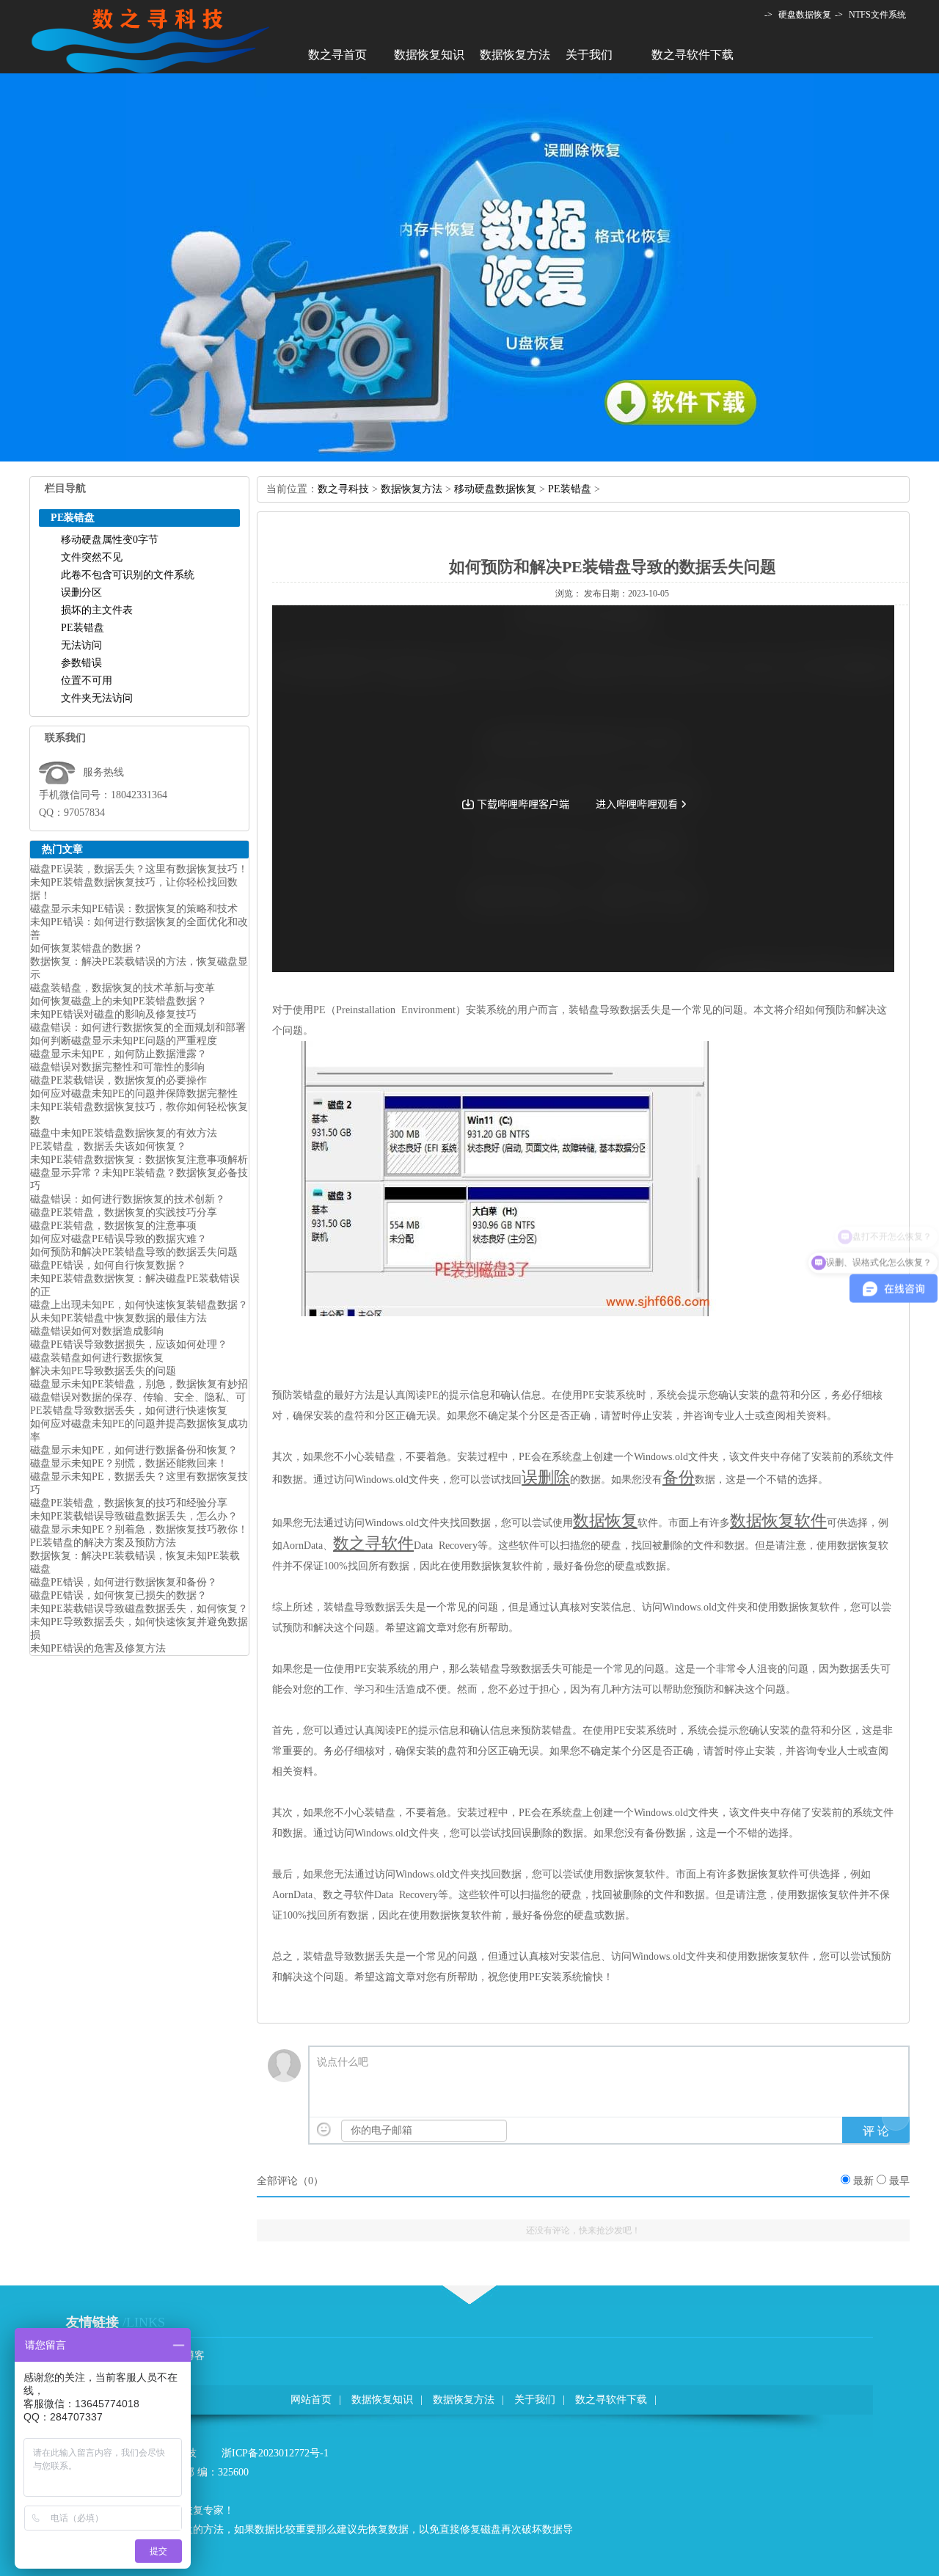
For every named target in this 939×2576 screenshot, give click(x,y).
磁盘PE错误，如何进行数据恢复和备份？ (124, 1582)
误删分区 (81, 592)
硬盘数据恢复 (805, 15)
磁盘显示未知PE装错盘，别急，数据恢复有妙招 (139, 1384)
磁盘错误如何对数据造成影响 (97, 1331)
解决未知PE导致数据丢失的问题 (103, 1371)
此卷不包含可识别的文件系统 (128, 575)
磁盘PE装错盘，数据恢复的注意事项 (113, 1226)
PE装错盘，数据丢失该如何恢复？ (108, 1146)
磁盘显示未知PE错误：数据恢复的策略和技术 (134, 909)
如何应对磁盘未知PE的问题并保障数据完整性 (134, 1094)
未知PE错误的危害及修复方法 (98, 1648)
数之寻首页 (337, 55)
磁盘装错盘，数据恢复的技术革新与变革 (123, 988)
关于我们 (589, 55)
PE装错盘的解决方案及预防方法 (103, 1543)
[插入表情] (324, 2130)
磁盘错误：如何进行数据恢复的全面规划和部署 (138, 1028)
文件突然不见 (92, 557)
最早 (899, 2181)
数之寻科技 (343, 489)
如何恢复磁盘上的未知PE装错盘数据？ (118, 1001)
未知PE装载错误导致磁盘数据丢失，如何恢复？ (139, 1609)
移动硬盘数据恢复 (495, 489)
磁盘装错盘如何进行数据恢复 (97, 1358)
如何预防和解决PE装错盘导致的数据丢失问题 (134, 1252)
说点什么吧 (343, 2062)
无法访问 (81, 645)
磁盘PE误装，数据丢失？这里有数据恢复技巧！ (139, 869)
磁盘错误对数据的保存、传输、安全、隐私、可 (138, 1397)
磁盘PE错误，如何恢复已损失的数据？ (118, 1595)
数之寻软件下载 (693, 55)
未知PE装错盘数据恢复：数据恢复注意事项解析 (139, 1160)
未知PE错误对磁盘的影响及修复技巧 (113, 1014)
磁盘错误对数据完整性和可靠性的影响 (117, 1067)
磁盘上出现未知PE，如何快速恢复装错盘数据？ (139, 1305)
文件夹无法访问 (97, 698)
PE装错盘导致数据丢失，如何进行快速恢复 (129, 1411)
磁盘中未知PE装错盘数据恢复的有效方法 (124, 1133)
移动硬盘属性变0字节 (110, 540)
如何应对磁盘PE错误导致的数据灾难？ (118, 1239)
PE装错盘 (83, 628)
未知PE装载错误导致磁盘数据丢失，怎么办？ (134, 1516)
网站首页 (311, 2400)
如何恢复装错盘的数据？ (87, 948)
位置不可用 (87, 681)
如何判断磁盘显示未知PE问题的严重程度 (124, 1041)
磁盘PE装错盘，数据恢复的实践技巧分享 (124, 1212)
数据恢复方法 (515, 55)
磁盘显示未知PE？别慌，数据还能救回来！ (129, 1463)
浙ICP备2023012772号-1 (275, 2453)
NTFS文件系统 (877, 15)
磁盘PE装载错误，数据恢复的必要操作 (118, 1080)
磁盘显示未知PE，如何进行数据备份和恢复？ (134, 1450)
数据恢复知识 (429, 55)
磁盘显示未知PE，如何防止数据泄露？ (118, 1054)
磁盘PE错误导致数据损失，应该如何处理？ (129, 1344)
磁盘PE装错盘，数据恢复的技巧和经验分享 (129, 1503)
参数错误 (81, 663)
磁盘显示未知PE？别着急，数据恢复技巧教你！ (139, 1529)
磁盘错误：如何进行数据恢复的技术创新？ (128, 1199)
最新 (863, 2181)
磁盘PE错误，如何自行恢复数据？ (108, 1265)
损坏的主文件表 (97, 610)
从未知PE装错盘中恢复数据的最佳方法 (118, 1318)
